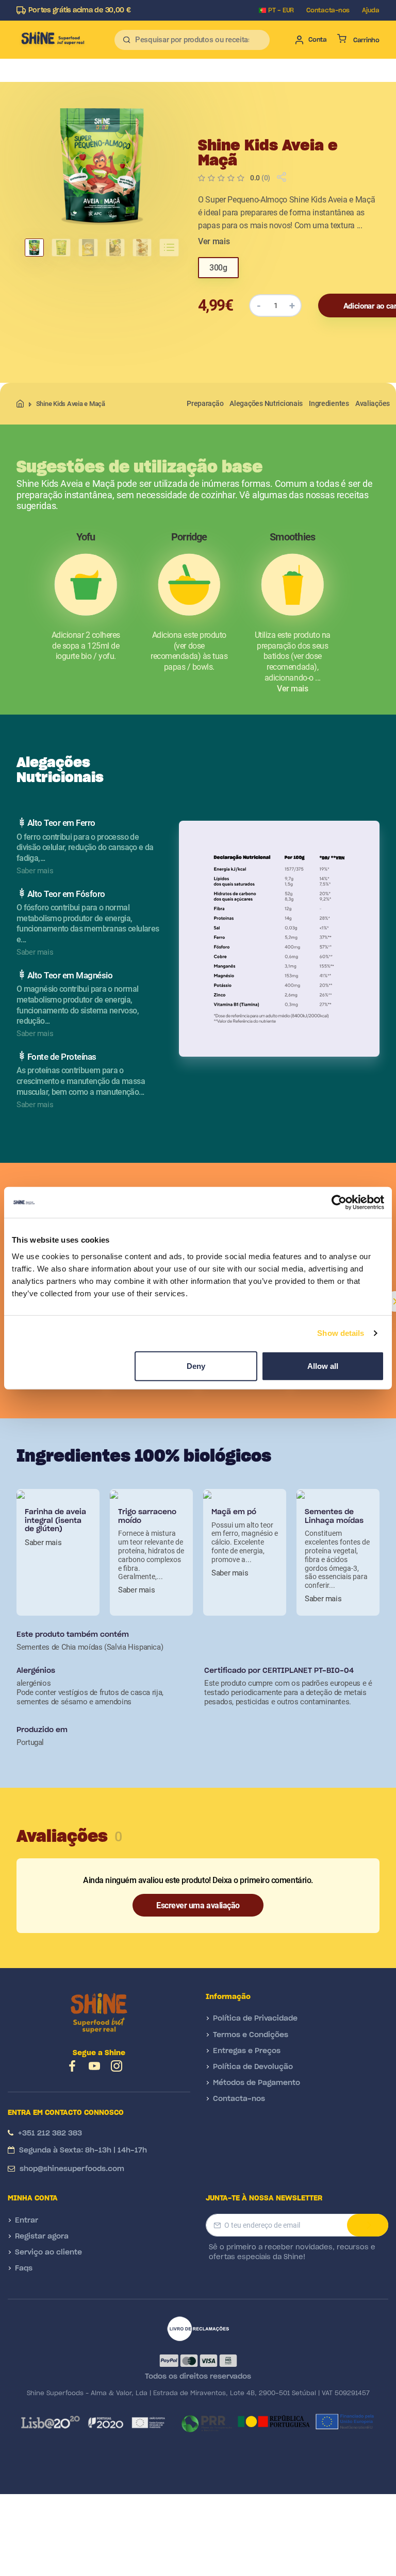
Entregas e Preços (247, 2051)
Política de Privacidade (255, 2019)
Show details (341, 1333)
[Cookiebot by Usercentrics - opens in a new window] (339, 1202)
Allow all (323, 1366)
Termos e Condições (251, 2035)
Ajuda (371, 10)
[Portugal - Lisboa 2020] (92, 2422)
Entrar (27, 2221)
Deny (196, 1366)
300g (218, 268)
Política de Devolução (253, 2067)
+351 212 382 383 (50, 2133)
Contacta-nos (328, 10)
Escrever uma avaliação (198, 1905)
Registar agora (42, 2236)
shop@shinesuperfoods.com (72, 2169)
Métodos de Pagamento (257, 2083)
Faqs (24, 2268)
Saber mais (43, 1543)
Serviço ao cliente (48, 2252)
